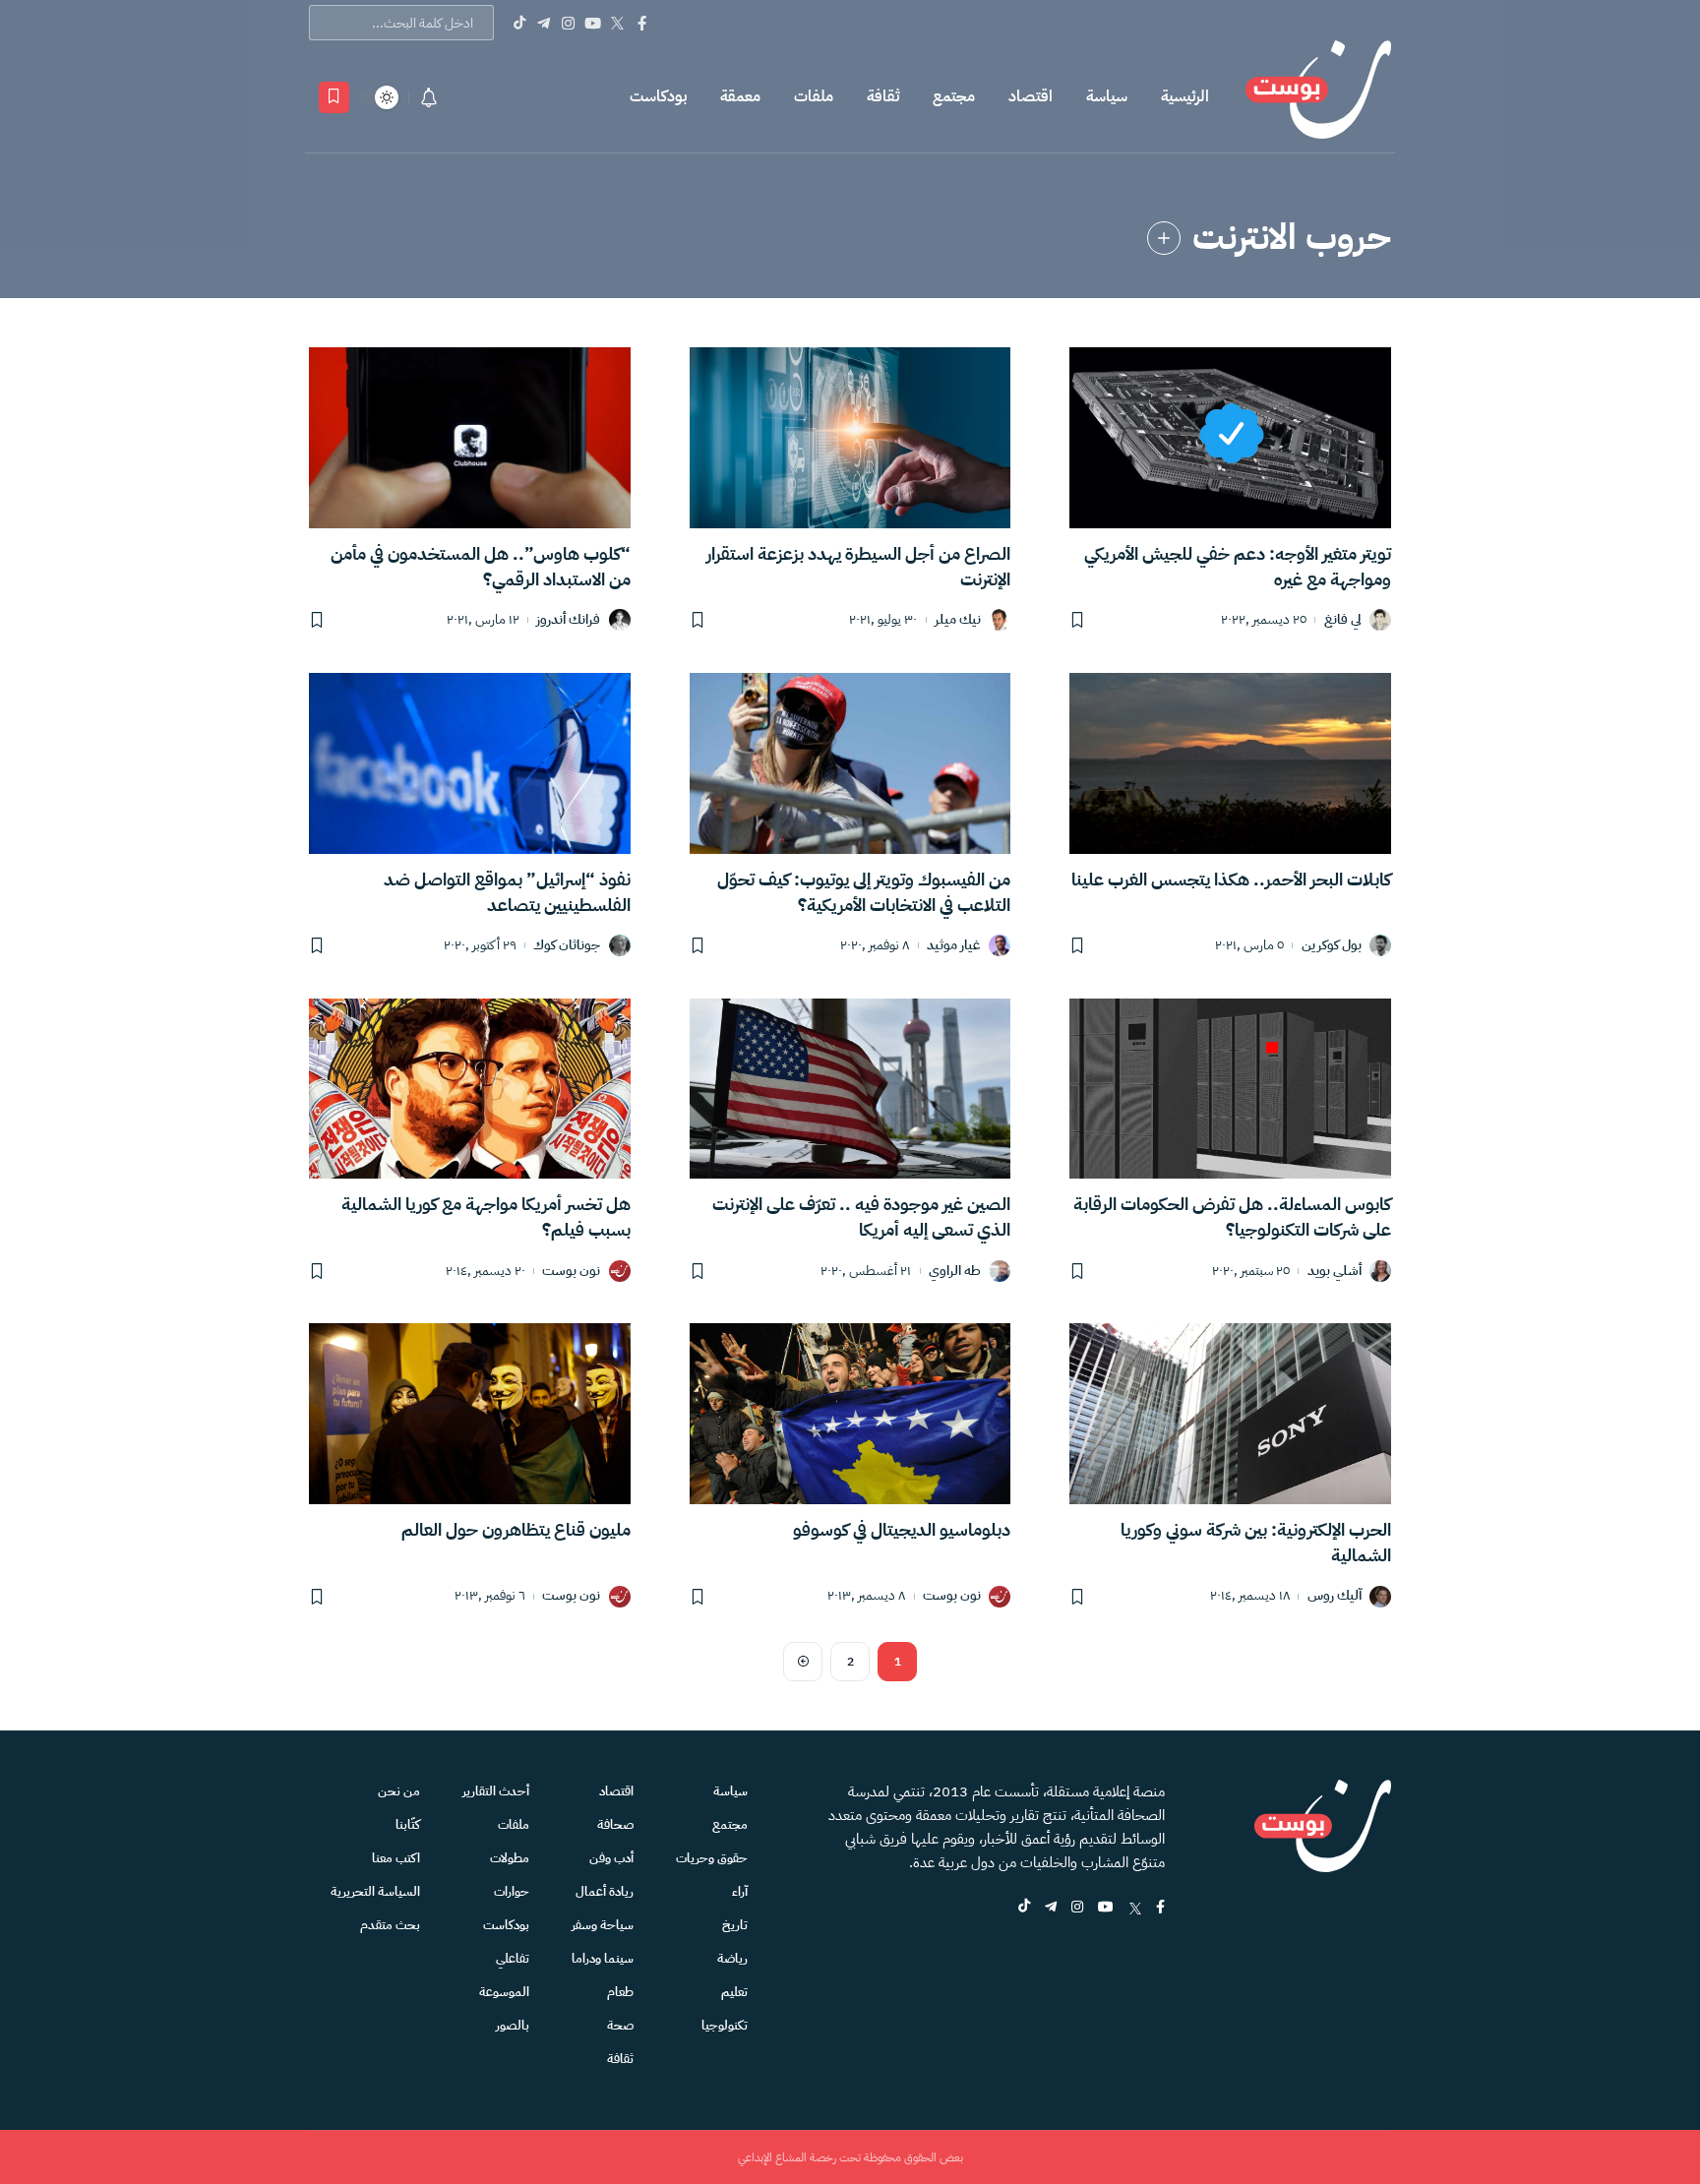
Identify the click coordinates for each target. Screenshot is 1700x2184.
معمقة (740, 96)
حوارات (512, 1891)
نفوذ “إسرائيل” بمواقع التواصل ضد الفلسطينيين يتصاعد (507, 892)
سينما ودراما (603, 1958)
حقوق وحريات (712, 1858)
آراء (740, 1891)
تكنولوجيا (725, 2025)
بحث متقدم (390, 1925)
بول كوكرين (1332, 946)
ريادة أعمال (605, 1891)
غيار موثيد (954, 946)
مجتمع (954, 96)
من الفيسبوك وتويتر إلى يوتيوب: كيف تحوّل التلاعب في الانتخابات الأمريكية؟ (864, 892)
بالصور (513, 2025)
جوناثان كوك (567, 946)
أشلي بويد (1335, 1272)
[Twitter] (617, 23)
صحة (620, 2025)
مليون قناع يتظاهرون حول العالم (516, 1529)
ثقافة (883, 96)
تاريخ (735, 1925)
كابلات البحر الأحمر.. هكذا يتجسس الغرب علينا (1231, 879)
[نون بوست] (1318, 97)
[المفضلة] (334, 97)
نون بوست (571, 1272)
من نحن (399, 1791)
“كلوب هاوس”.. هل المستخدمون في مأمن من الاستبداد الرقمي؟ (481, 566)
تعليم (734, 1992)
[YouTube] (593, 23)
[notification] (429, 97)
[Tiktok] (519, 23)
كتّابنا (408, 1824)
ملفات (814, 96)
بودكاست (658, 96)
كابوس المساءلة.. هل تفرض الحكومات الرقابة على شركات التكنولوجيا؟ (1232, 1216)
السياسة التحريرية (375, 1891)
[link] (1164, 238)
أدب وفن (611, 1858)
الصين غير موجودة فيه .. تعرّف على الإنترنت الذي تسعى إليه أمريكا (861, 1216)
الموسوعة (504, 1992)
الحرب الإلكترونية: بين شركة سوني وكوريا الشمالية (1256, 1542)
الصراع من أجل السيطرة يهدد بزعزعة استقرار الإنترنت (858, 566)
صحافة (615, 1824)
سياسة (1107, 96)
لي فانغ (1343, 620)
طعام (620, 1992)
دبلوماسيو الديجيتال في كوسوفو (902, 1529)
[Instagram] (568, 23)
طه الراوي (955, 1272)
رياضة (732, 1958)
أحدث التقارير (496, 1791)
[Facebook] (642, 23)
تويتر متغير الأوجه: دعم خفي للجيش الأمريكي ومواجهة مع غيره (1238, 566)
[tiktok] (1024, 1908)
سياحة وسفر (603, 1925)
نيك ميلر (958, 620)
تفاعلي (513, 1958)
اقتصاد (1031, 96)
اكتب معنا (396, 1858)
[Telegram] (544, 23)
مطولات (510, 1858)
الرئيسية (1185, 96)
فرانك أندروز (568, 620)
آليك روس (1335, 1596)
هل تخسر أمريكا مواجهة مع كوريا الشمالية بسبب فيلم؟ (486, 1216)
